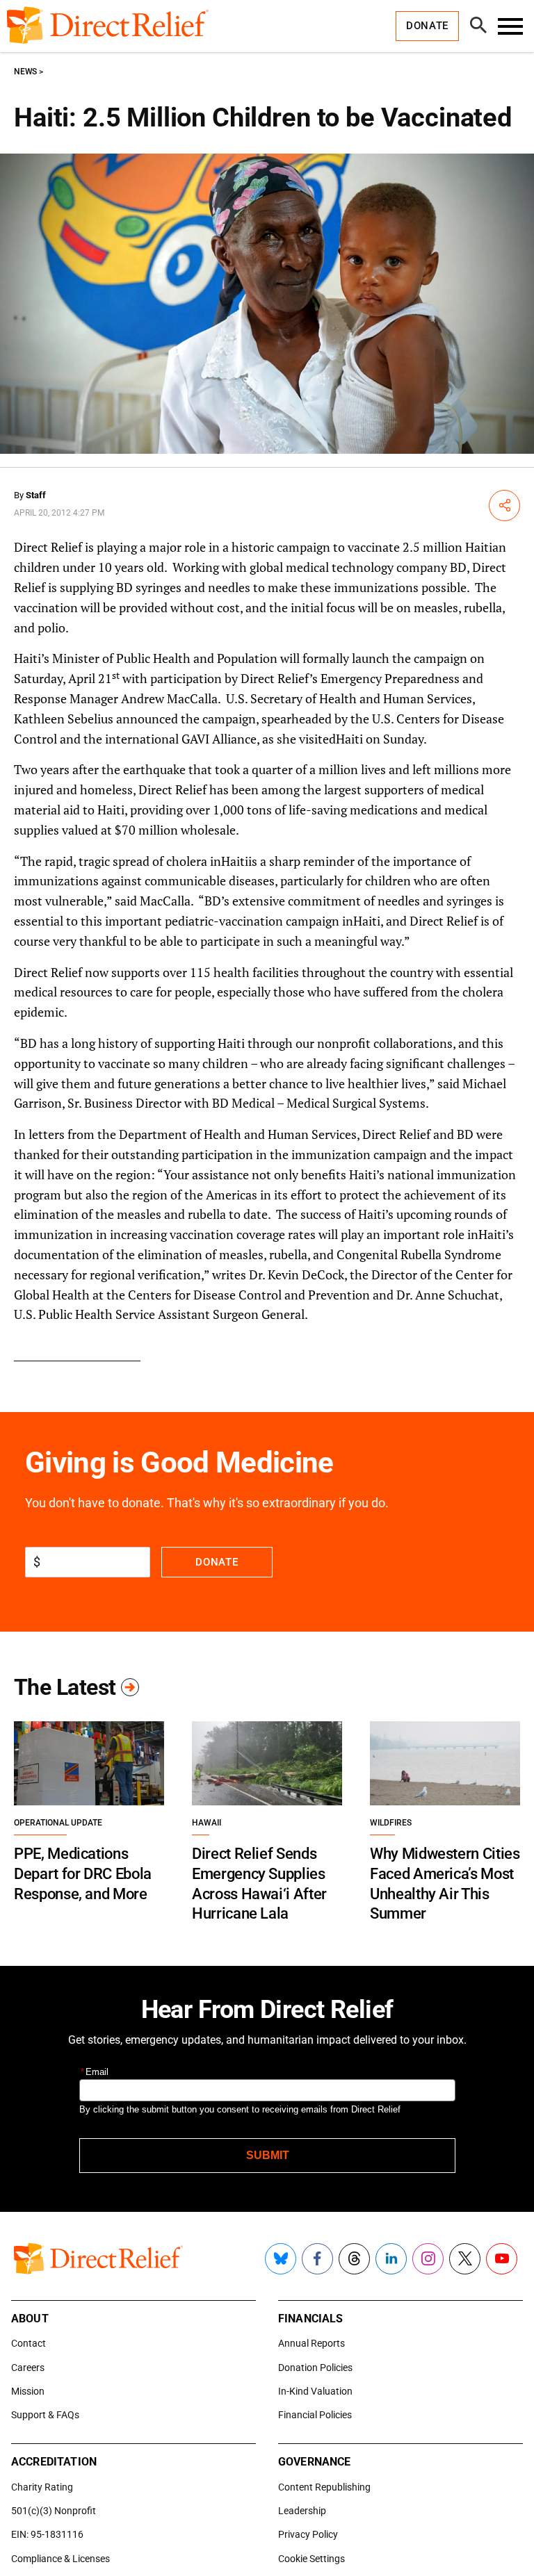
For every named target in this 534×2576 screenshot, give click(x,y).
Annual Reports (311, 2343)
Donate (217, 1562)
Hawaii (207, 1823)
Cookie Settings (311, 2559)
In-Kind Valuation (315, 2391)
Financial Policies (315, 2415)
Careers (28, 2368)
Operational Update (58, 1823)
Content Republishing (324, 2487)
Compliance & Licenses (60, 2559)
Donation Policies (315, 2368)
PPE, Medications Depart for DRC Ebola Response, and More (83, 1873)
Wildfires (391, 1823)
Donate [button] (427, 26)
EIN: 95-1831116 (47, 2534)
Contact (29, 2343)
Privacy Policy (308, 2534)
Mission (28, 2391)
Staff (36, 495)
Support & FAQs (45, 2415)
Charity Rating (42, 2487)
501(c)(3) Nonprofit (54, 2511)
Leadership (302, 2511)
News (25, 72)
